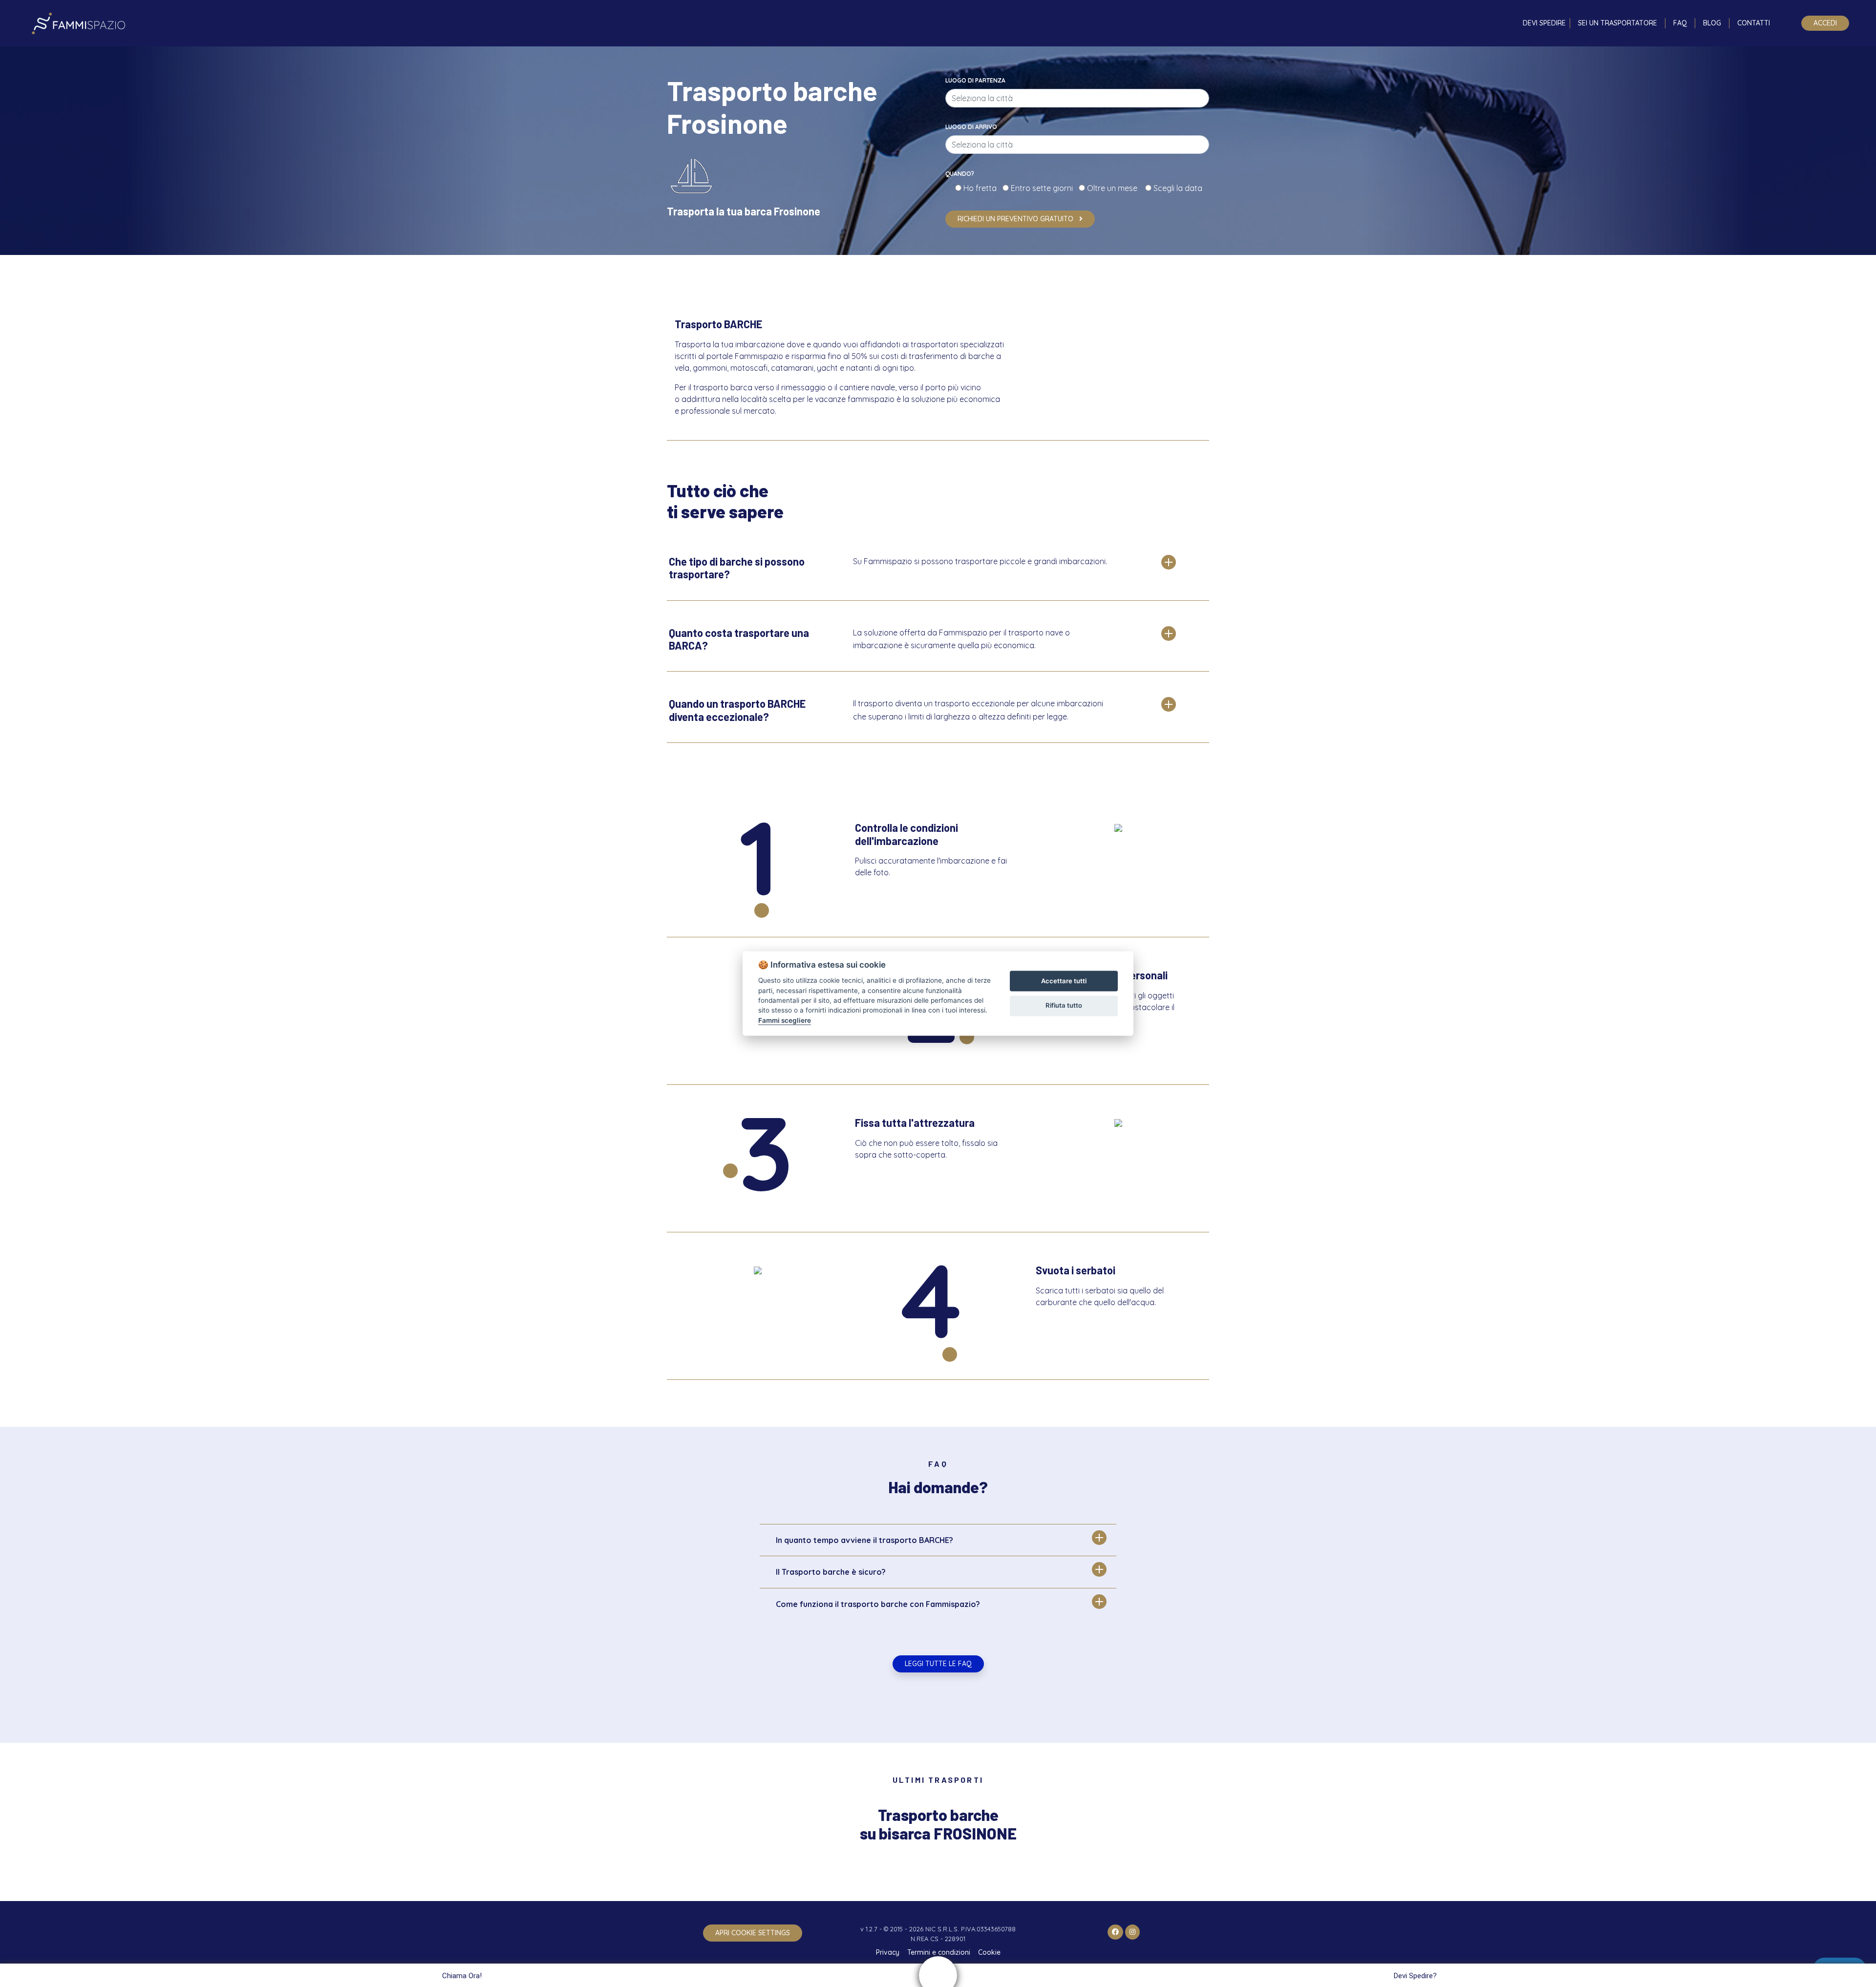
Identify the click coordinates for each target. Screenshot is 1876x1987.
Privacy (888, 1952)
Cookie (989, 1952)
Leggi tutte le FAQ (938, 1664)
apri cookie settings (753, 1933)
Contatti (1754, 23)
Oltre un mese (1115, 188)
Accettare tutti (1064, 981)
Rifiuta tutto (1064, 1005)
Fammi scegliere (785, 1020)
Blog (1712, 23)
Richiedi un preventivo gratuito (1016, 219)
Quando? (960, 174)
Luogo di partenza (975, 80)
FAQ (1680, 23)
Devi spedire (1544, 23)
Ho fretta (982, 188)
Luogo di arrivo (971, 127)
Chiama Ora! (462, 1976)
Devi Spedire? (1415, 1976)
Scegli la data (1177, 188)
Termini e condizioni (939, 1952)
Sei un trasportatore (1618, 23)
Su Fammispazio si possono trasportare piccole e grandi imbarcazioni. (980, 561)
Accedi (1825, 23)
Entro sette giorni (1044, 188)
